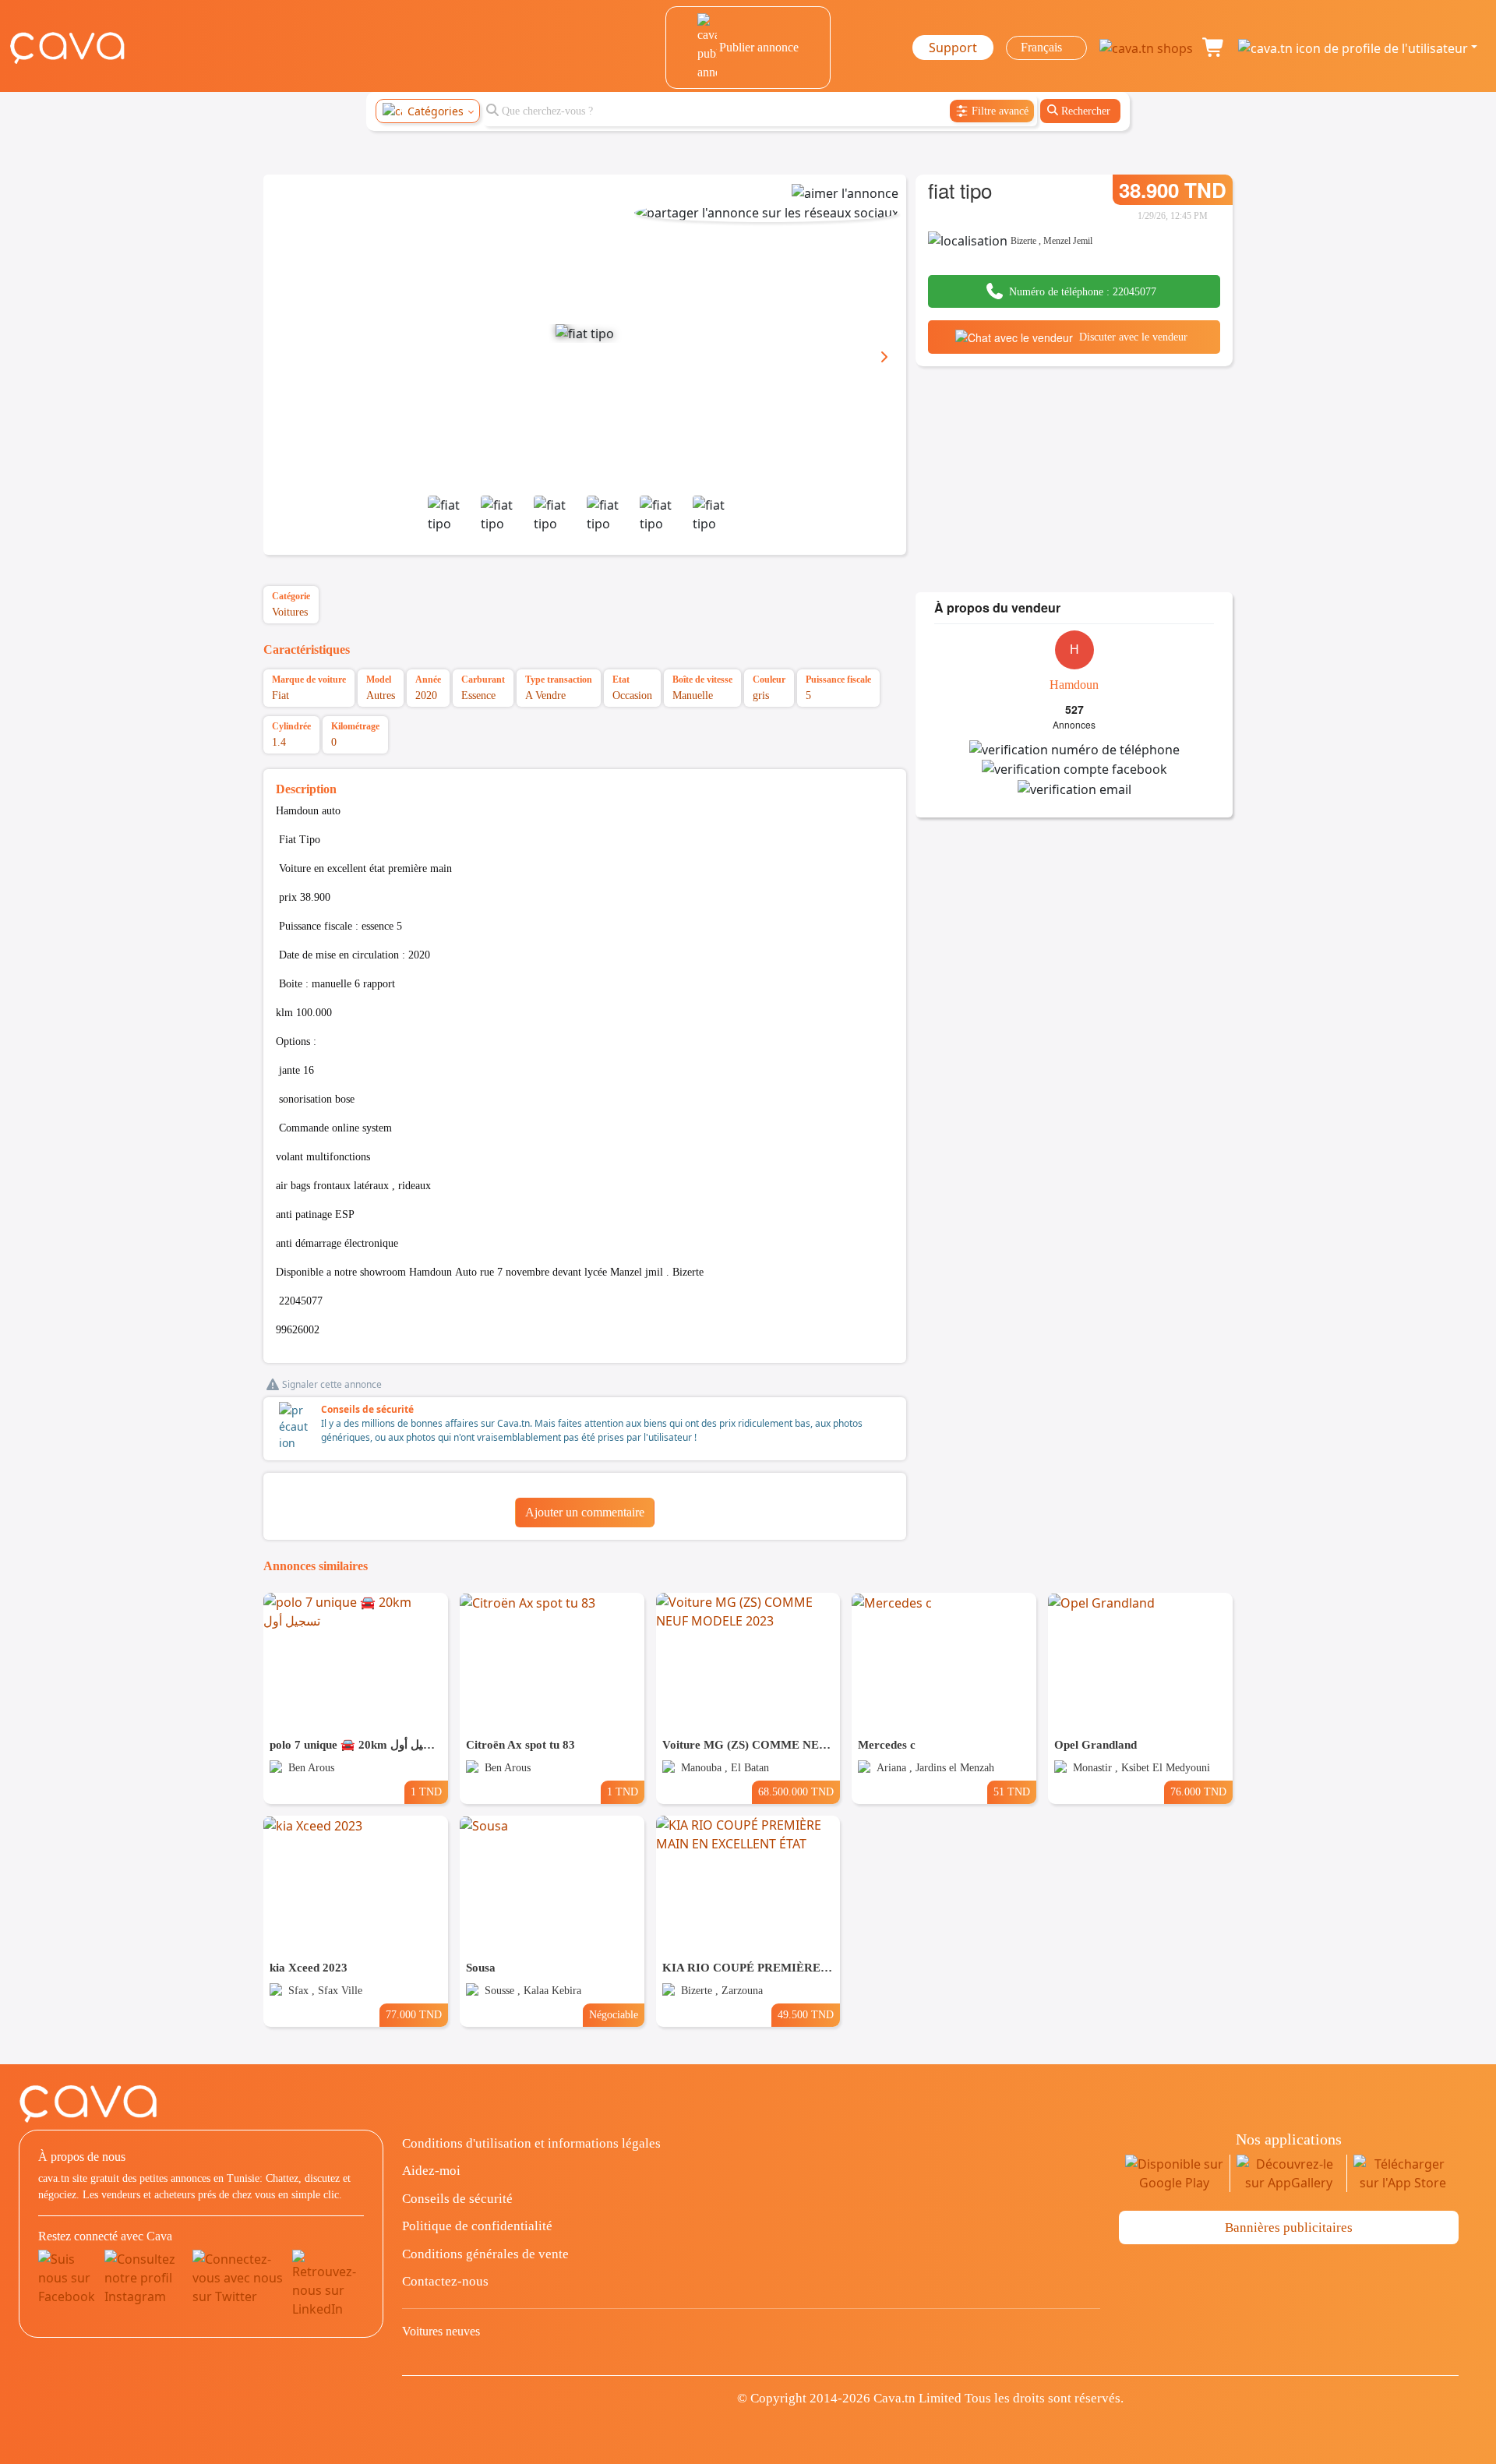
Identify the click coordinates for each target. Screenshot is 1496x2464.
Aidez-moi (431, 2171)
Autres (381, 695)
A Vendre (545, 695)
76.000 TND (1198, 1792)
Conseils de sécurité (367, 1409)
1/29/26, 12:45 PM (1173, 216)
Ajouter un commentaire (585, 1512)
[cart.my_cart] (1214, 48)
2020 (426, 695)
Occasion (632, 695)
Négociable (614, 2014)
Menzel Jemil (1068, 241)
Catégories (436, 111)
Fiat (280, 695)
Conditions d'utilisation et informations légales (531, 2143)
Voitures (290, 612)
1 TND (426, 1792)
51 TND (1012, 1792)
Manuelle (693, 695)
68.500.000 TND (796, 1792)
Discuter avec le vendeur (1133, 337)
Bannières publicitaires (1289, 2227)
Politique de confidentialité (477, 2226)
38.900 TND (1173, 190)
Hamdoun (1074, 685)
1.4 (279, 742)
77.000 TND (414, 2014)
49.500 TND (806, 2014)
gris (761, 695)
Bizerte (1023, 241)
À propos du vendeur (997, 607)
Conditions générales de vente (485, 2254)
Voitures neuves (441, 2331)
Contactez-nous (445, 2281)
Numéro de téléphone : (1083, 292)
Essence (478, 695)
